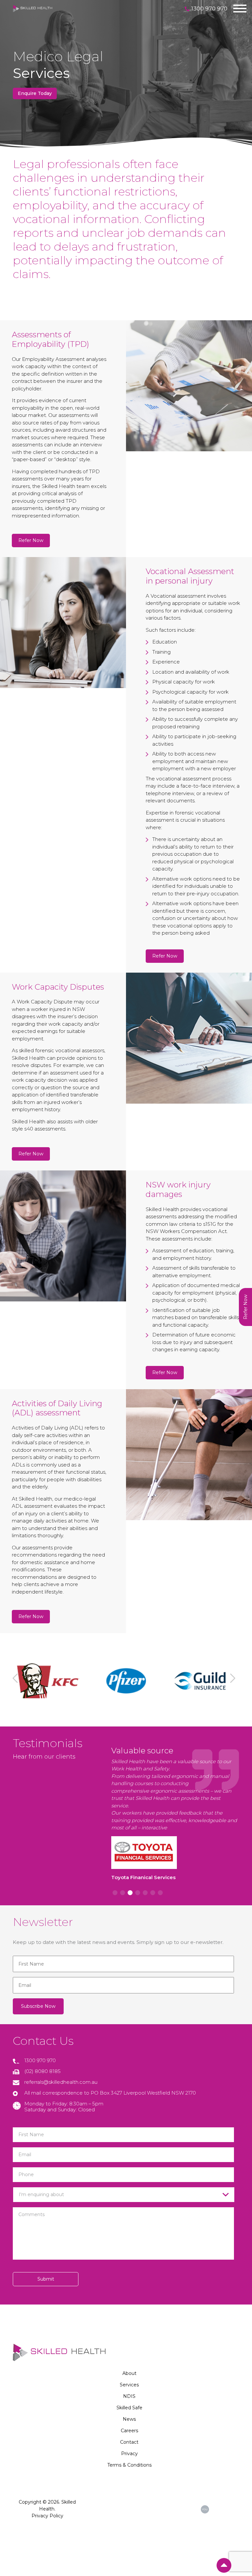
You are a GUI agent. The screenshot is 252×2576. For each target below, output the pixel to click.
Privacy (129, 2454)
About (129, 2373)
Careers (129, 2431)
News (129, 2419)
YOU (205, 2509)
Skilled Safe (129, 2408)
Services (129, 2385)
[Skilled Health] (32, 8)
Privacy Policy (47, 2516)
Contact (129, 2442)
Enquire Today (35, 93)
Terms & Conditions (129, 2465)
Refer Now (31, 540)
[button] (17, 1681)
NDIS (129, 2396)
